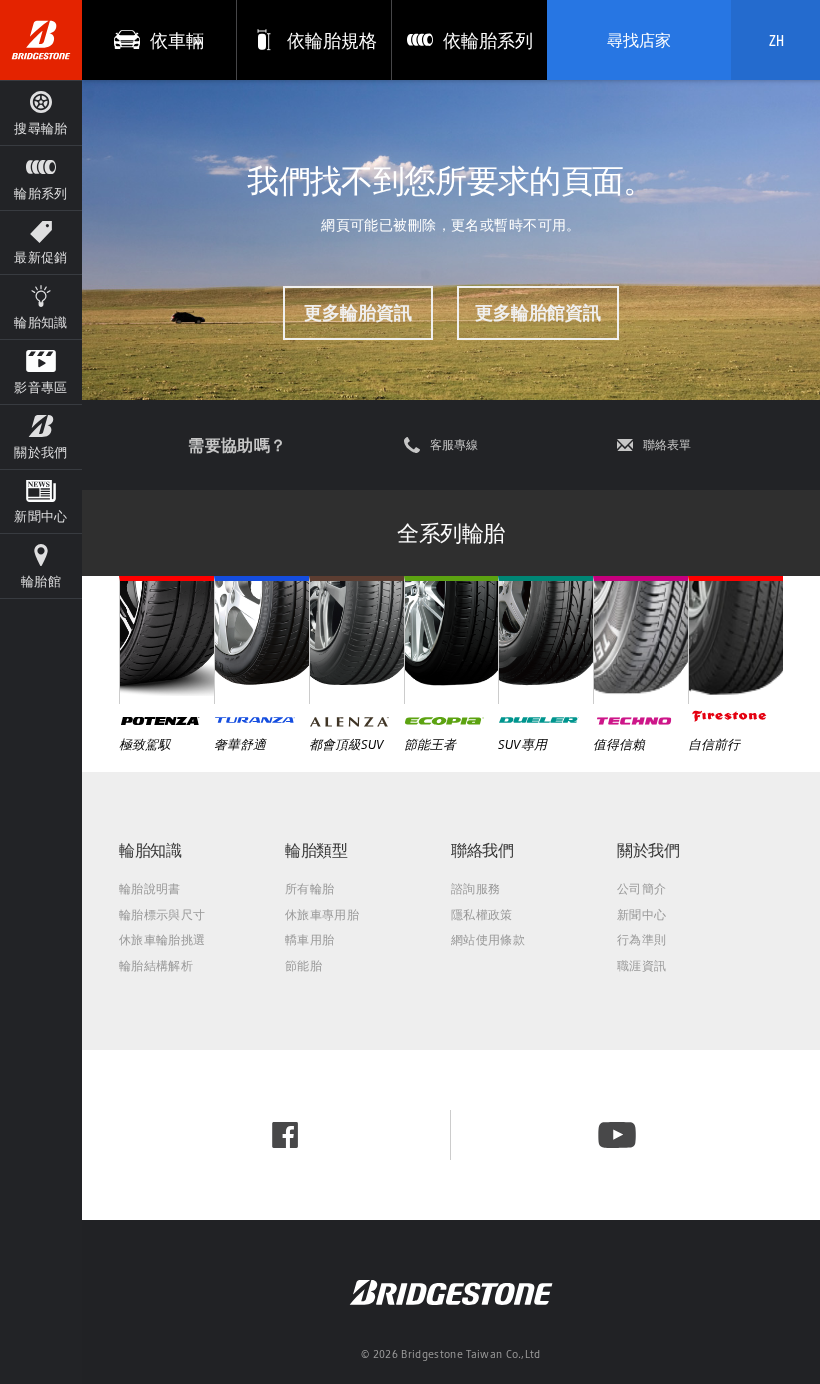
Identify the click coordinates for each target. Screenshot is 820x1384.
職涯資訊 (641, 965)
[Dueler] (545, 640)
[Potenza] (166, 640)
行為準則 (641, 939)
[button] (41, 177)
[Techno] (640, 640)
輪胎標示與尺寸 (162, 914)
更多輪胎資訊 (358, 312)
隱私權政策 (482, 914)
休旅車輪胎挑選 (162, 939)
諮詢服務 (475, 888)
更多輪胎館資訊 (538, 312)
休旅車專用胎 (322, 914)
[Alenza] (356, 640)
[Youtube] (617, 1135)
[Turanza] (261, 640)
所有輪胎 (309, 888)
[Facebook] (285, 1135)
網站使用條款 (488, 939)
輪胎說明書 (150, 888)
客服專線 (454, 445)
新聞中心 (641, 914)
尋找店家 (639, 40)
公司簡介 (641, 888)
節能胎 (303, 965)
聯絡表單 (667, 445)
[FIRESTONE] (735, 640)
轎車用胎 (309, 939)
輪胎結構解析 (156, 965)
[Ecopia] (451, 640)
